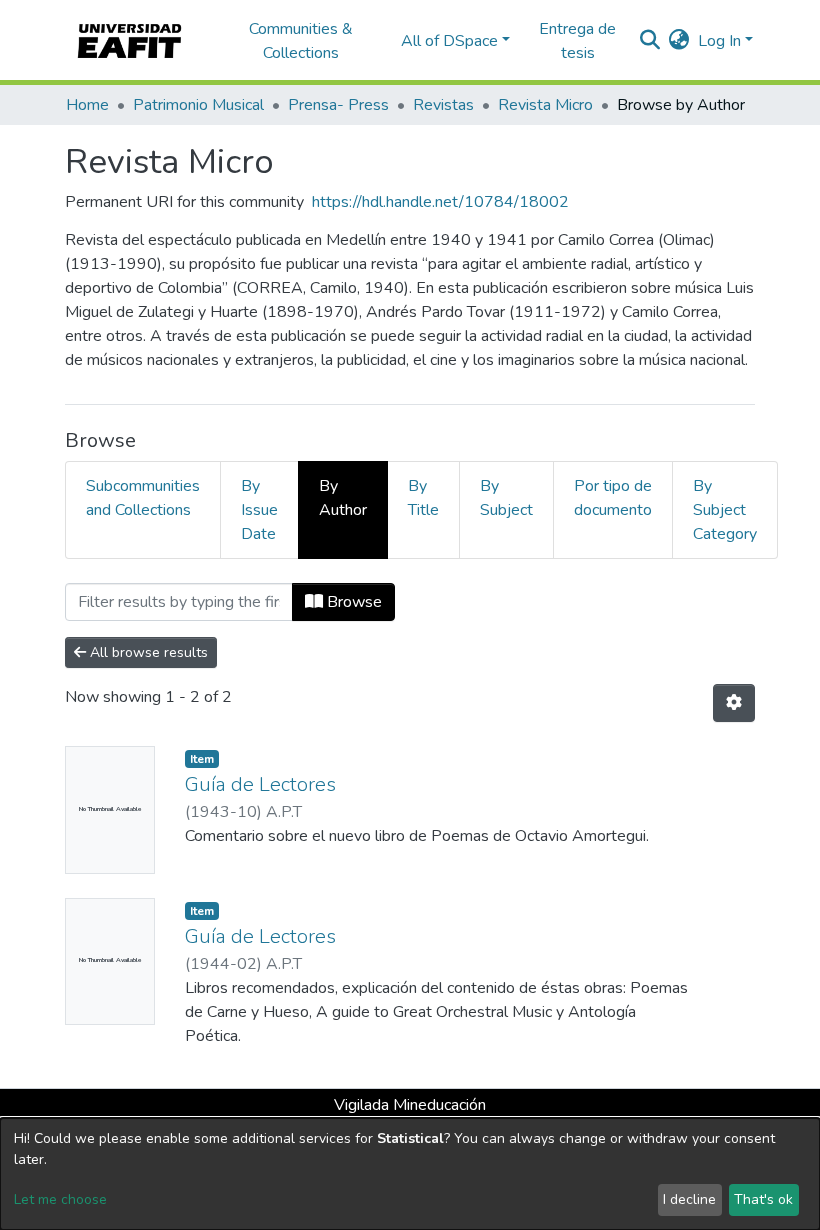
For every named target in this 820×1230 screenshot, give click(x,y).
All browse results (147, 652)
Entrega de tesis (577, 41)
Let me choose (60, 1199)
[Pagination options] (734, 703)
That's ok (763, 1199)
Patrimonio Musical (198, 105)
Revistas (443, 105)
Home (87, 105)
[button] (679, 41)
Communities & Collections (301, 41)
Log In (719, 41)
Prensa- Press (338, 105)
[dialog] (410, 1174)
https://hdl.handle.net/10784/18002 (440, 202)
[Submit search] (650, 41)
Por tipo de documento (613, 498)
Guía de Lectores (260, 784)
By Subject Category (725, 510)
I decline (689, 1199)
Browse (352, 602)
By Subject (506, 498)
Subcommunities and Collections (143, 498)
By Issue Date (259, 510)
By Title (423, 498)
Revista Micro (545, 105)
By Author (343, 498)
